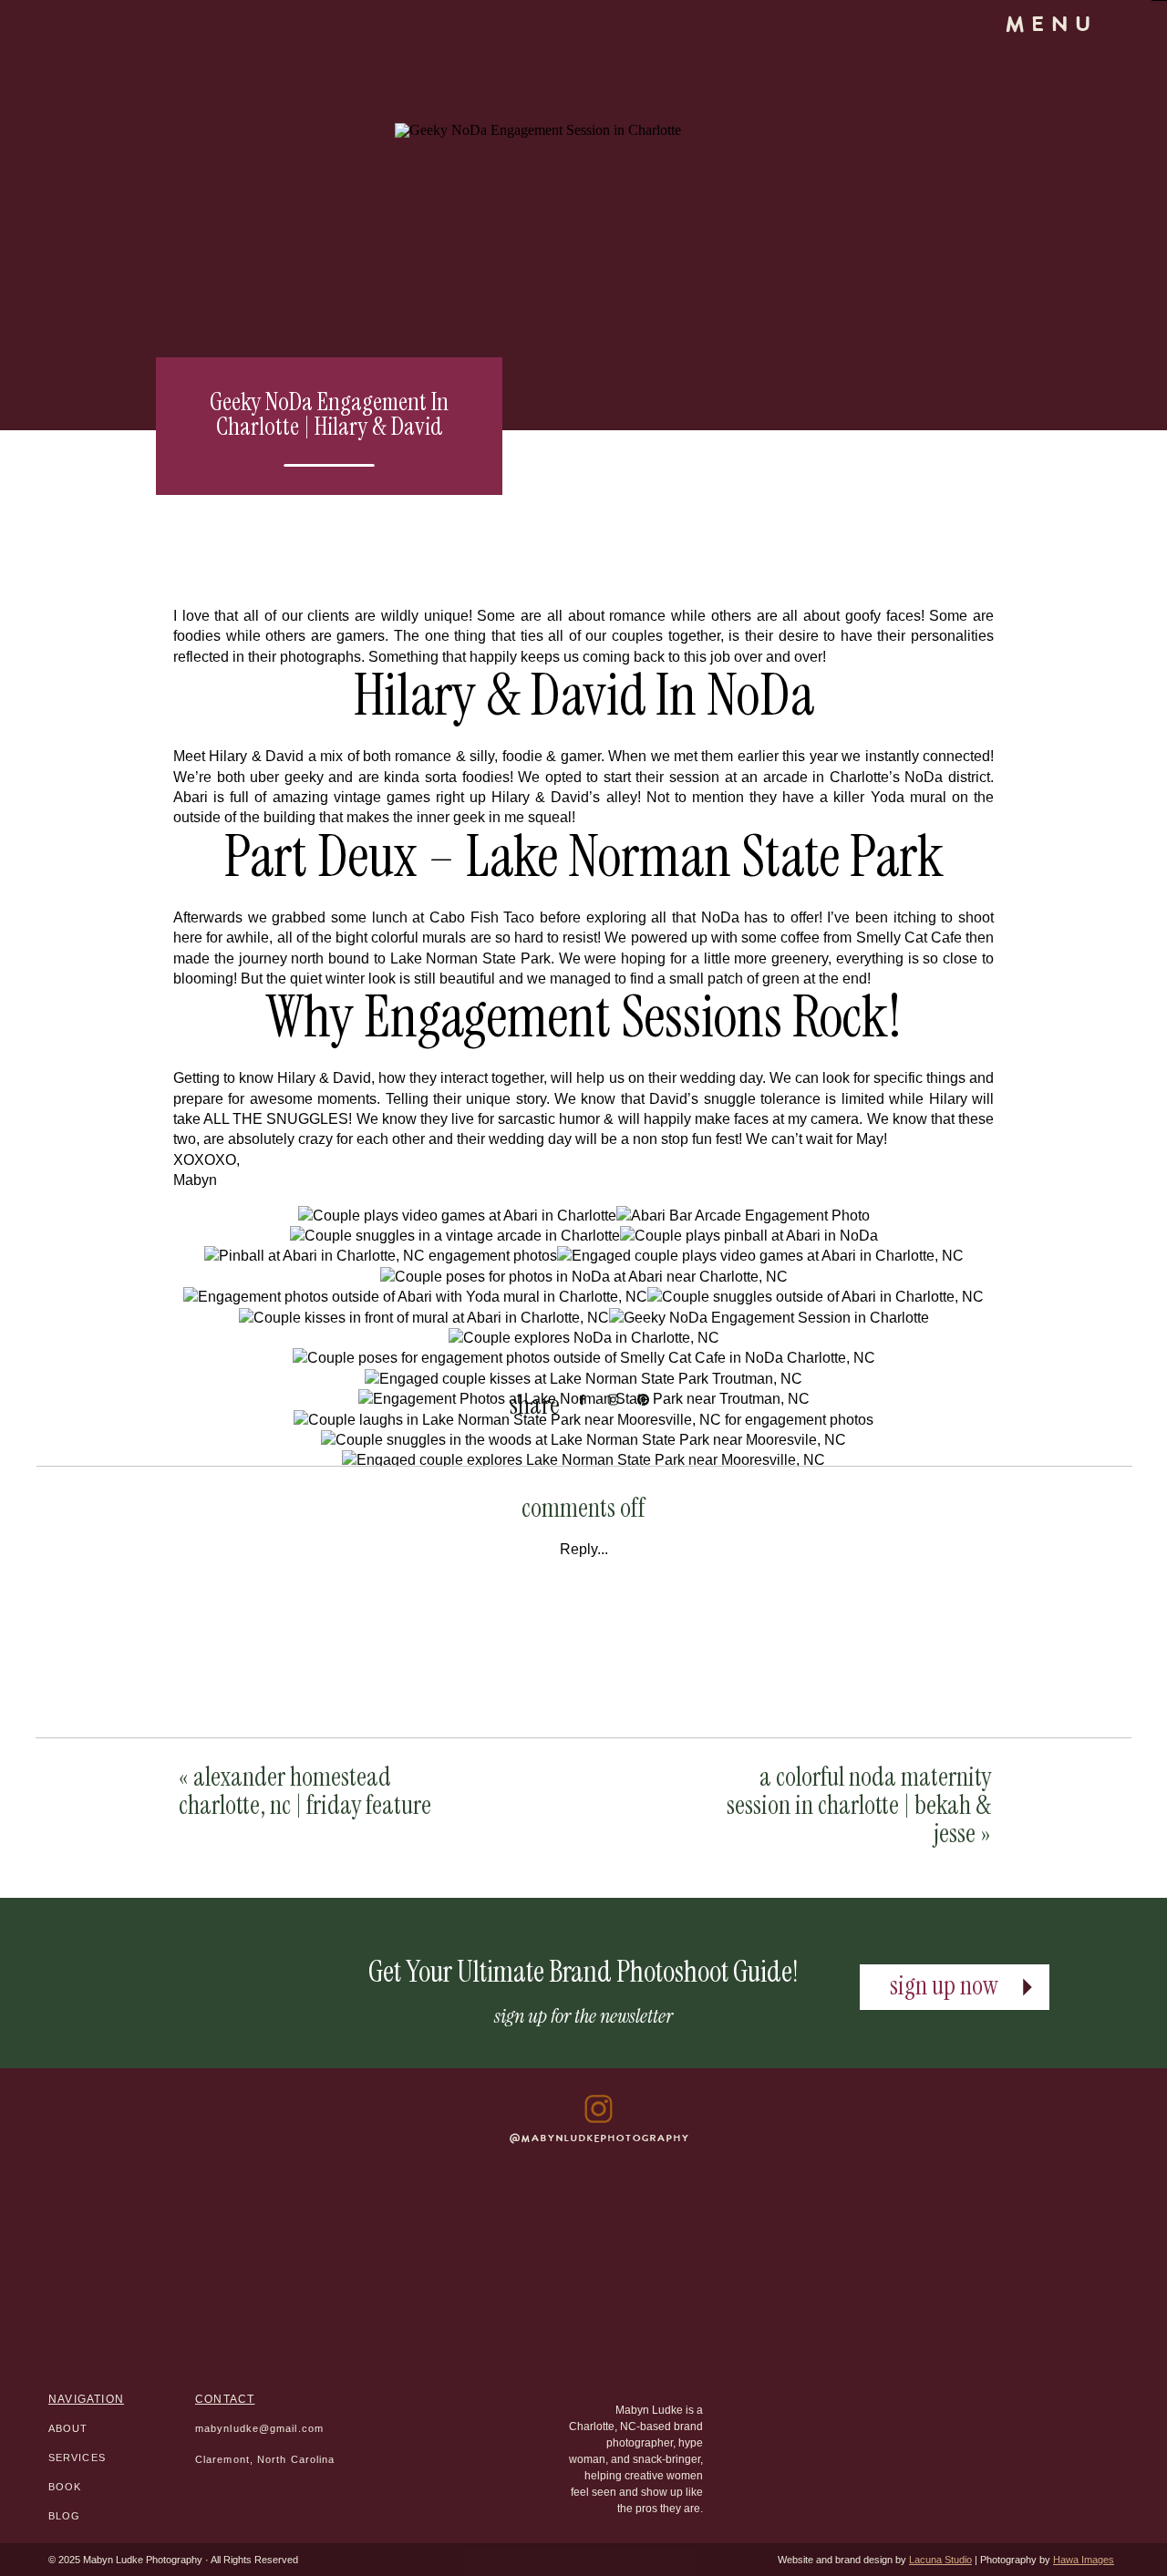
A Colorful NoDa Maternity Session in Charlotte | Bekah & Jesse (859, 1805)
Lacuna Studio (940, 2560)
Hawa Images (1084, 2560)
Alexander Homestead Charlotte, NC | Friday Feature (305, 1791)
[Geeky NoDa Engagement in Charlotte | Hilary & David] (703, 333)
